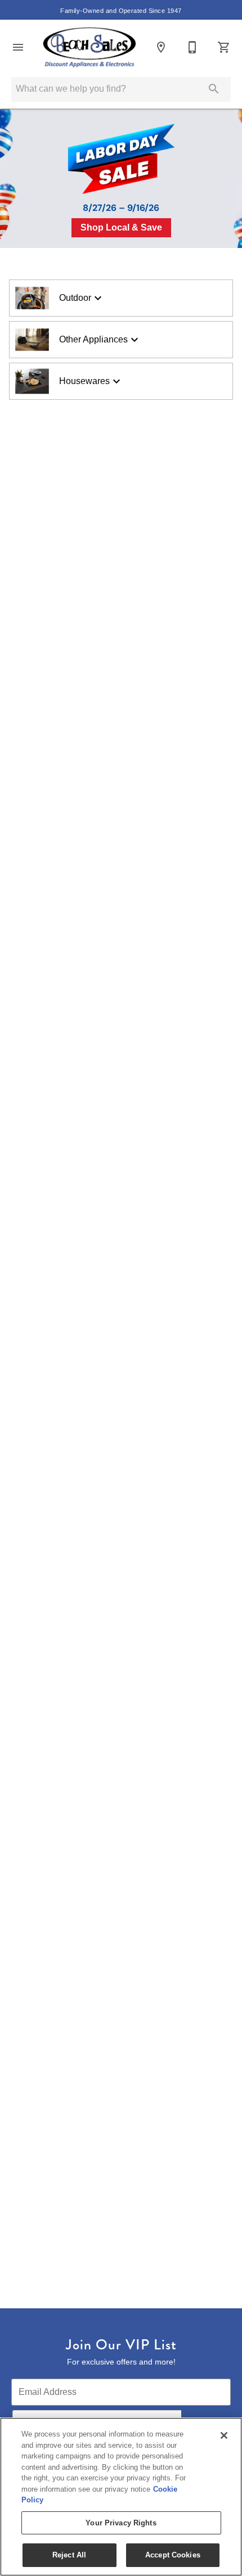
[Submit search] (214, 89)
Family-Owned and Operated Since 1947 (121, 11)
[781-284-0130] (192, 47)
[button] (18, 47)
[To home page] (89, 47)
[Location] (161, 47)
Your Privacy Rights (121, 2523)
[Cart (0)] (224, 47)
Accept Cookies (173, 2555)
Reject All (69, 2555)
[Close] (224, 2435)
